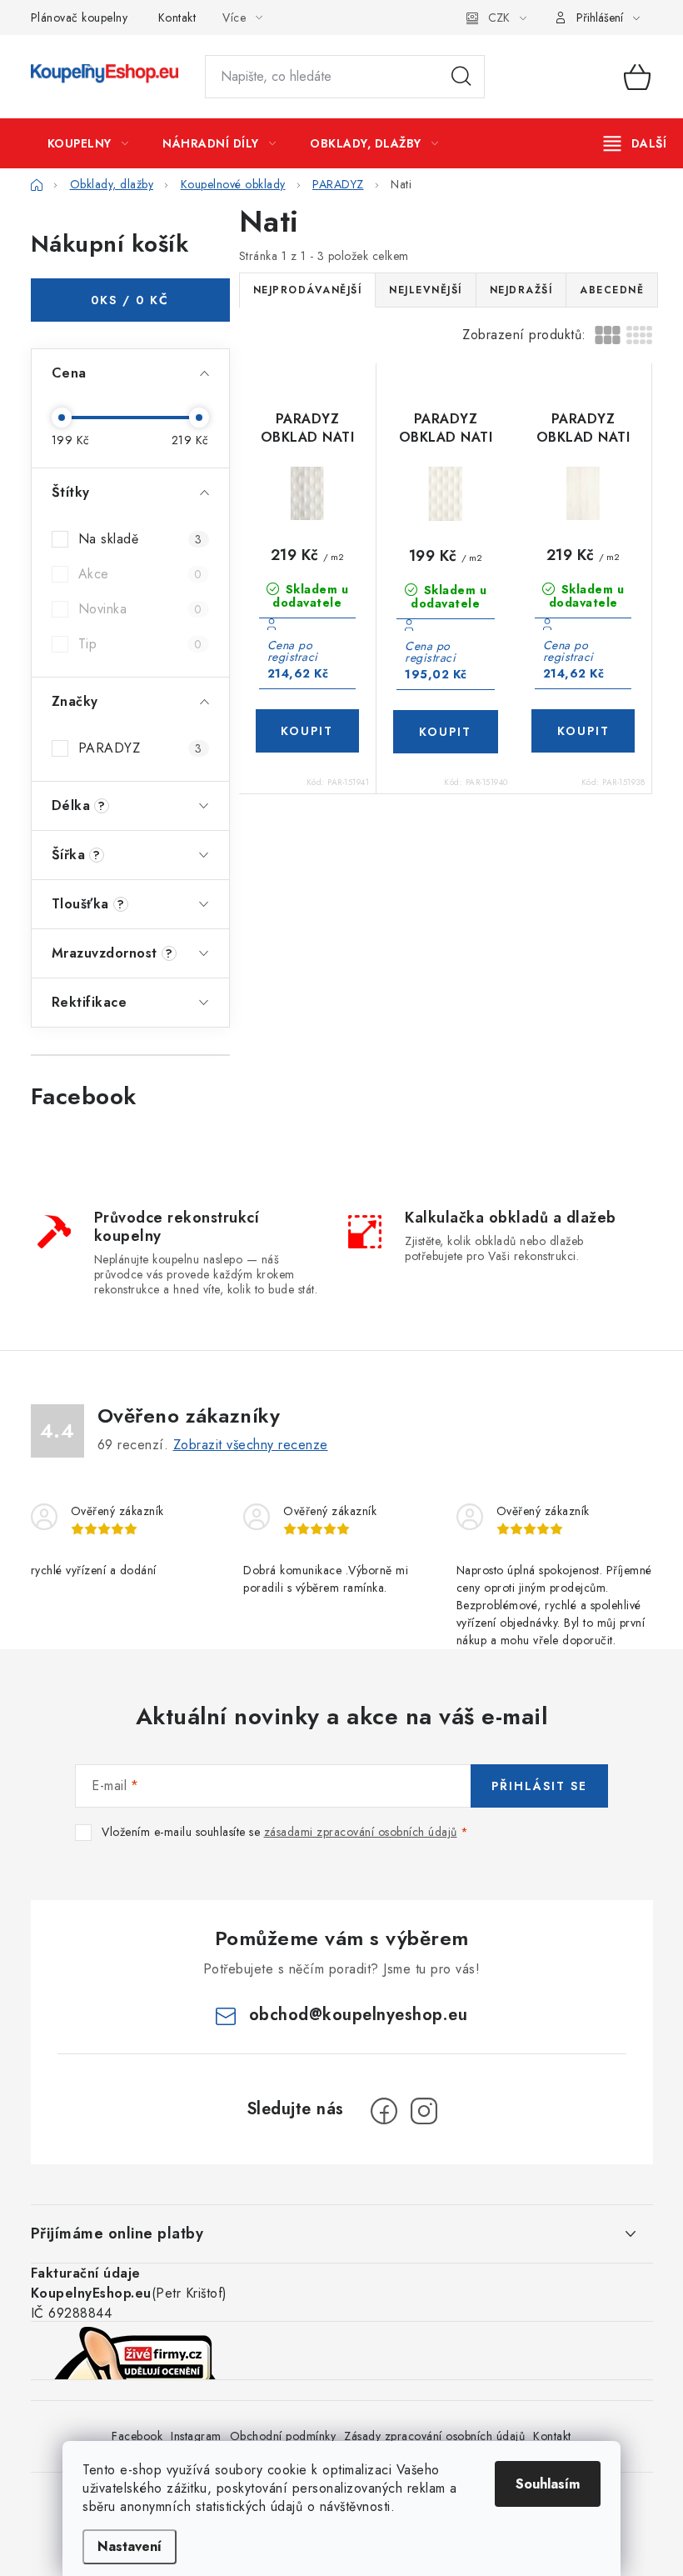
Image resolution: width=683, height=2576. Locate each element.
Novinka (140, 609)
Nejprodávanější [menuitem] (308, 290)
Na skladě (140, 539)
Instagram (196, 2436)
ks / (130, 300)
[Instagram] (424, 2111)
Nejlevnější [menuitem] (426, 290)
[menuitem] (88, 143)
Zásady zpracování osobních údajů (434, 2436)
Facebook (137, 2436)
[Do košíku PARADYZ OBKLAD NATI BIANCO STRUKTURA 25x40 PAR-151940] (446, 732)
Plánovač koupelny (80, 18)
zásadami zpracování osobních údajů (361, 1832)
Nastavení (130, 2546)
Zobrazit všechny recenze (251, 1445)
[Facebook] (384, 2111)
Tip (140, 644)
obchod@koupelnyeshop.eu (359, 2015)
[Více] (635, 143)
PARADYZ (140, 748)
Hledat (461, 77)
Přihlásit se (539, 1786)
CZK (499, 18)
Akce (140, 574)
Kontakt (177, 18)
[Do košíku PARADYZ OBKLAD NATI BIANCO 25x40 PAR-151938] (583, 731)
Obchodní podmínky (283, 2436)
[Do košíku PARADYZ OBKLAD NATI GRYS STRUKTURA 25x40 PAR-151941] (308, 731)
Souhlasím (548, 2484)
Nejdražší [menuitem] (521, 290)
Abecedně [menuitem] (612, 290)
